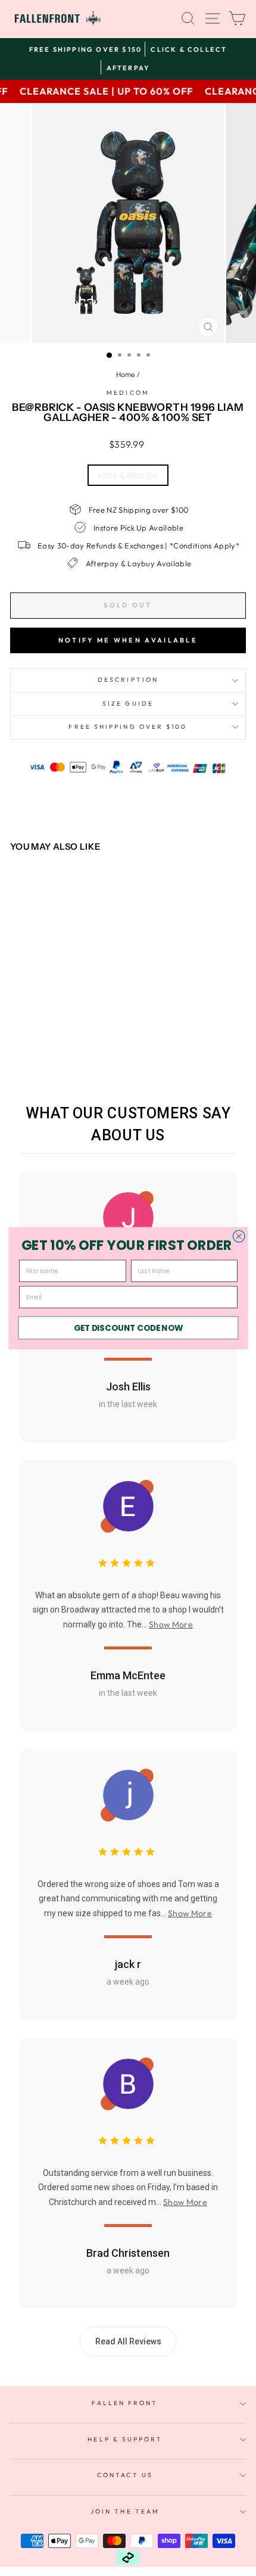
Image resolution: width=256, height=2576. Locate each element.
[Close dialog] (239, 1236)
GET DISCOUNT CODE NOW (128, 1328)
